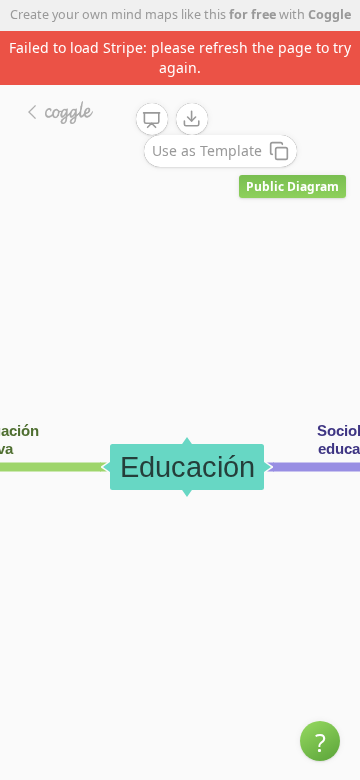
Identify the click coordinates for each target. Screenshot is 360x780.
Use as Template (207, 150)
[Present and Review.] (152, 120)
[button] (320, 741)
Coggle (329, 14)
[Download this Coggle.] (192, 119)
